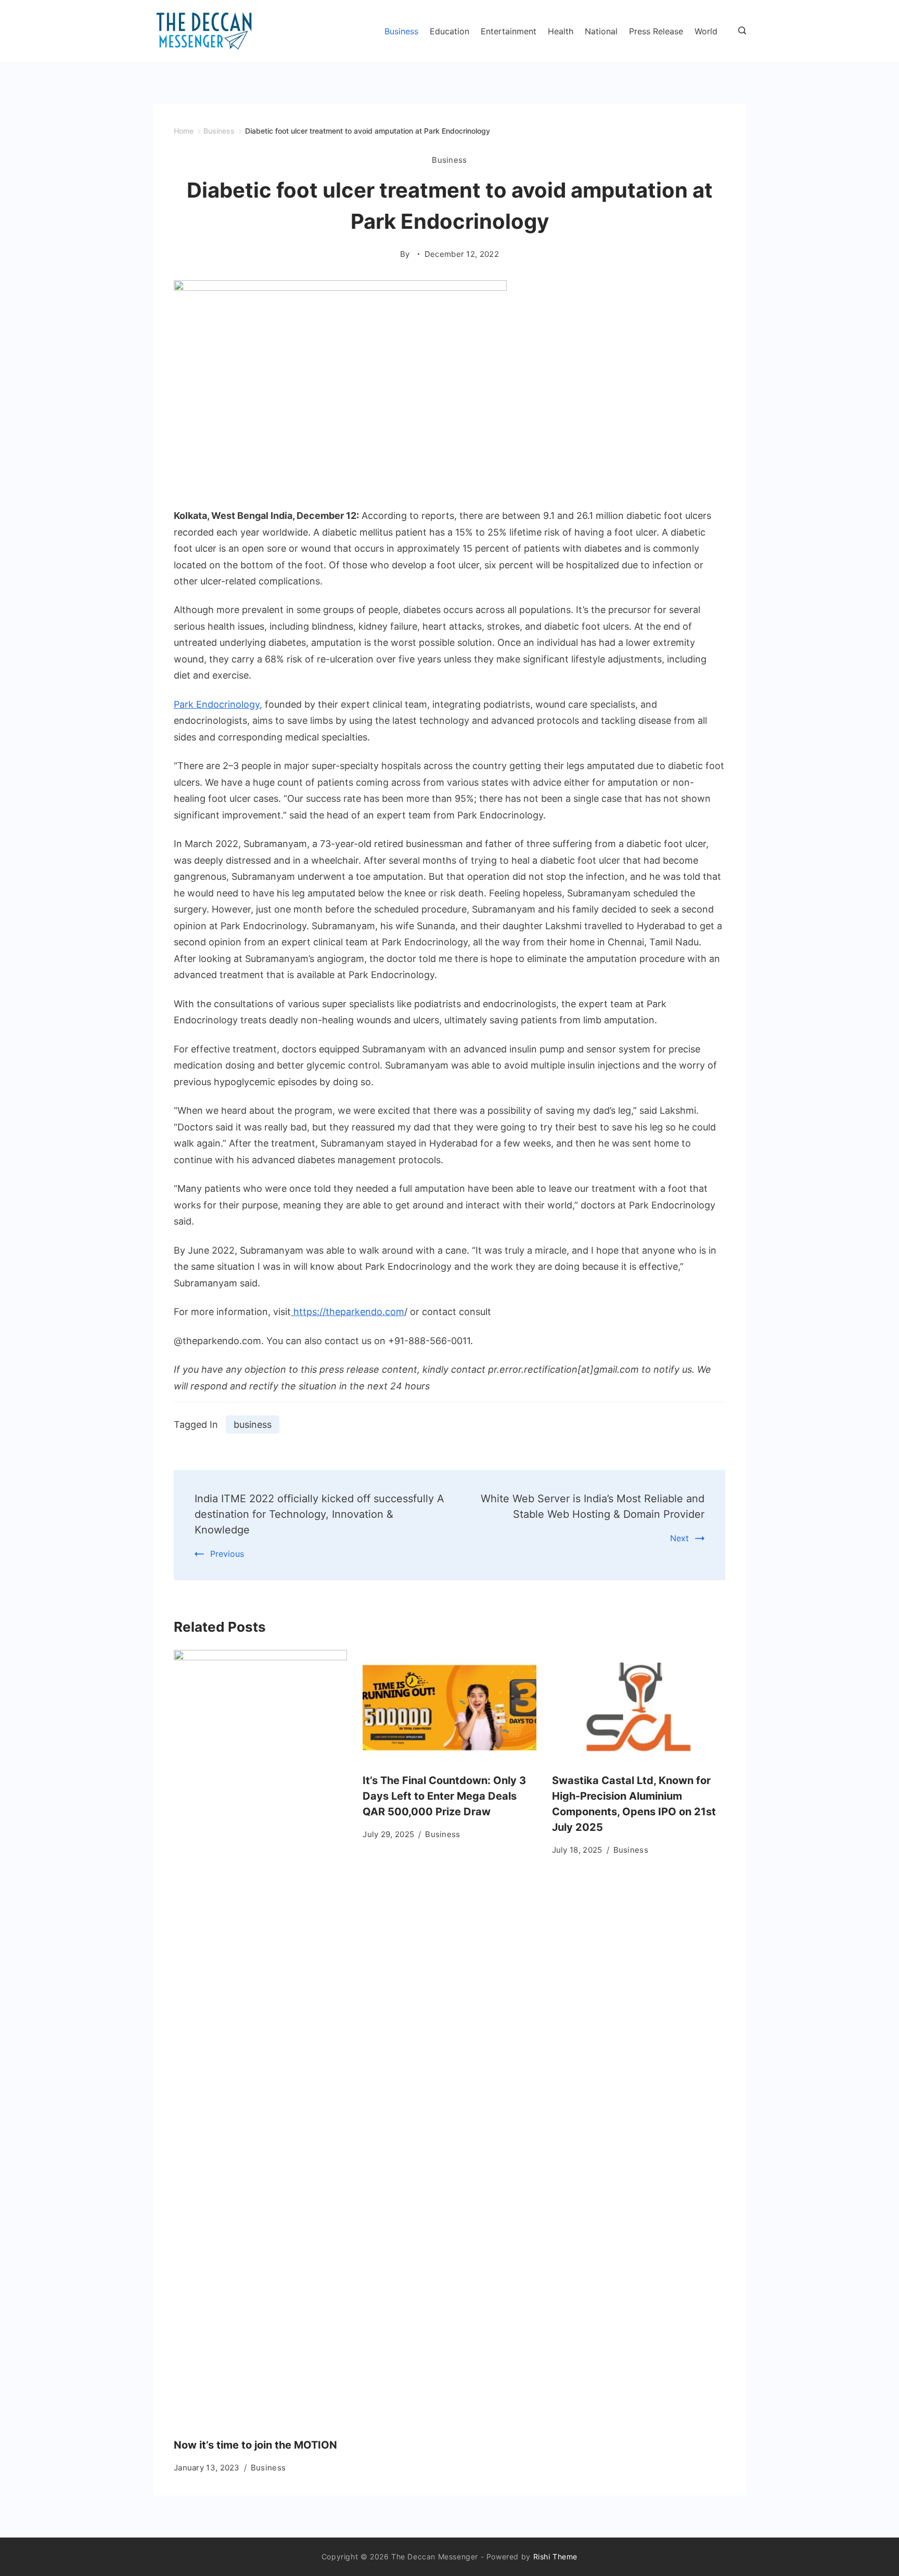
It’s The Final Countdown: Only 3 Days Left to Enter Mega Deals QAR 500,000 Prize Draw (444, 1796)
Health (561, 31)
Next (679, 1538)
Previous (227, 1554)
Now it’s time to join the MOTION (255, 2445)
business (253, 1424)
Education (449, 31)
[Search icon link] (740, 31)
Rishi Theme (556, 2557)
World (706, 31)
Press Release (656, 31)
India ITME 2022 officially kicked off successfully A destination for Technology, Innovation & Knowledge (319, 1514)
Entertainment (509, 31)
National (601, 31)
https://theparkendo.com (348, 1312)
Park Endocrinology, (218, 704)
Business (401, 31)
